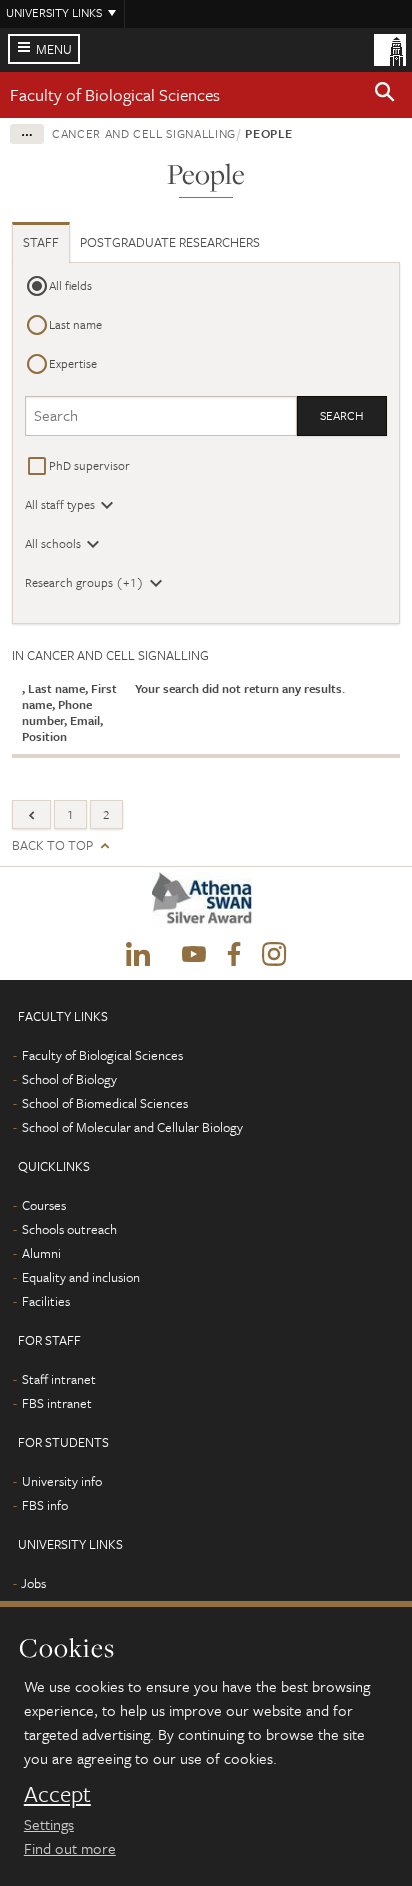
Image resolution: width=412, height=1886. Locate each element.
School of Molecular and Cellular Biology (132, 1127)
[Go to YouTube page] (194, 955)
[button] (385, 95)
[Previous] (31, 814)
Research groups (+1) (84, 582)
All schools (53, 543)
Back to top (52, 845)
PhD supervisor (89, 465)
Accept (57, 1794)
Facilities (46, 1301)
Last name (75, 324)
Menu (54, 49)
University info (62, 1481)
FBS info (45, 1505)
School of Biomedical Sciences (105, 1103)
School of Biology (69, 1079)
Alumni (41, 1253)
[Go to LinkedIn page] (138, 955)
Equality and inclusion (81, 1277)
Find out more (70, 1848)
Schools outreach (69, 1229)
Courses (44, 1205)
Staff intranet (59, 1379)
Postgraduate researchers (170, 242)
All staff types (60, 504)
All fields (70, 285)
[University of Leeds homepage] (390, 48)
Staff (41, 242)
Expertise (73, 363)
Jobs (33, 1583)
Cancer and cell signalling (144, 133)
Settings (49, 1824)
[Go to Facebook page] (234, 955)
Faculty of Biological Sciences (115, 94)
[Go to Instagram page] (274, 955)
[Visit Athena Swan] (206, 903)
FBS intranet (57, 1403)
